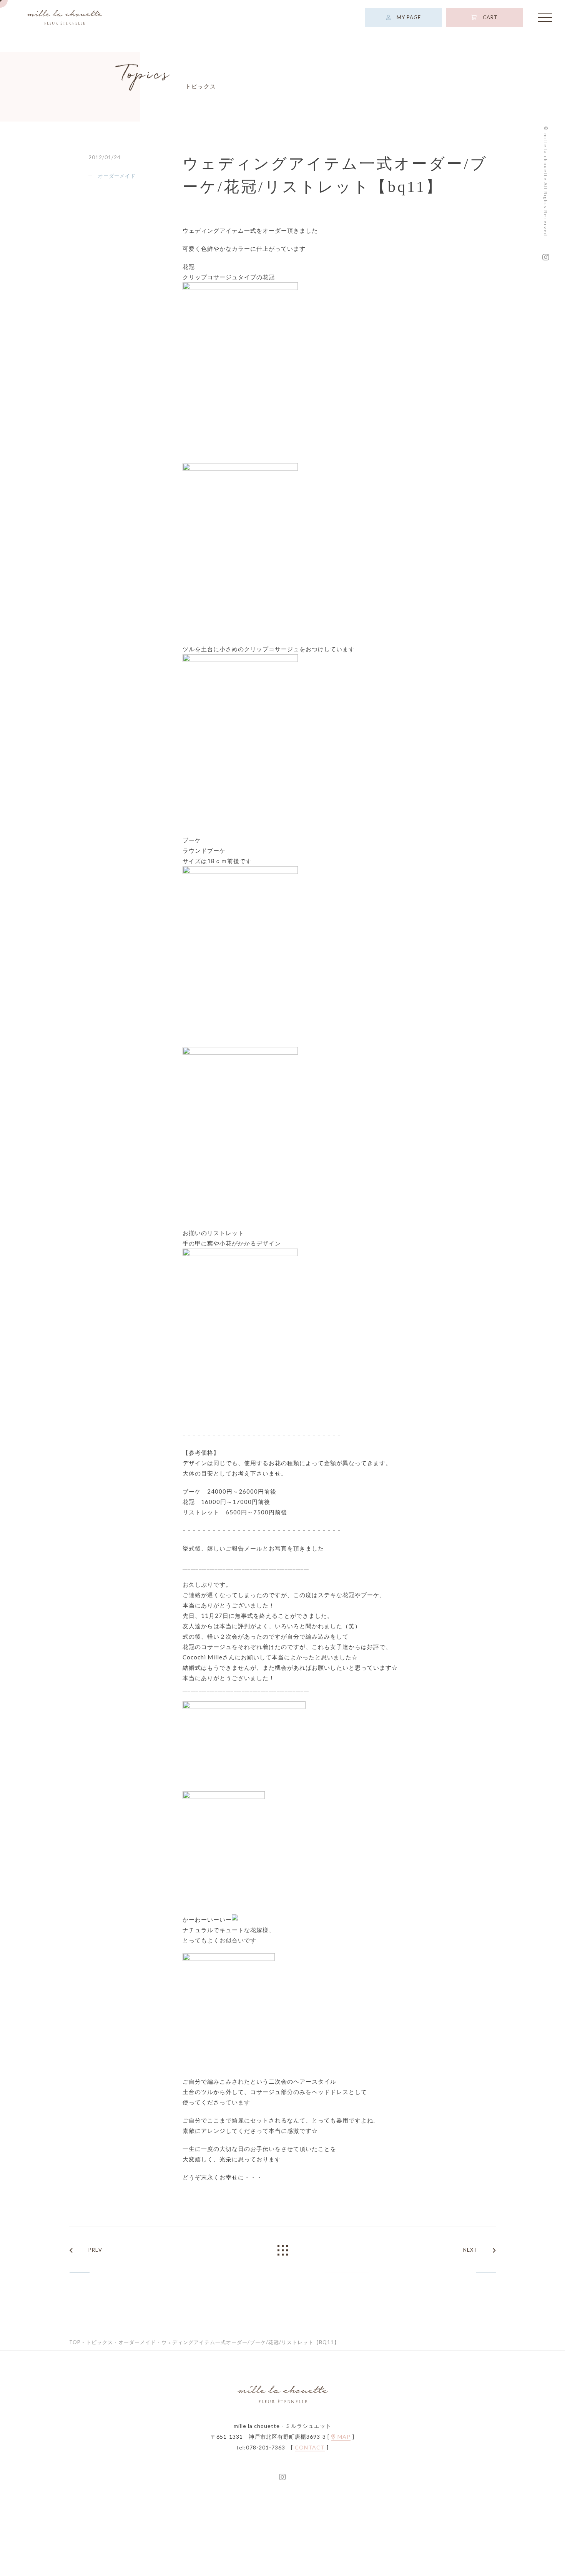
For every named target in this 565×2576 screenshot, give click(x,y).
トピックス (100, 2343)
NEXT (470, 2251)
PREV (95, 2251)
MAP (343, 2438)
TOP (75, 2343)
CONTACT (310, 2449)
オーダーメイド (117, 177)
